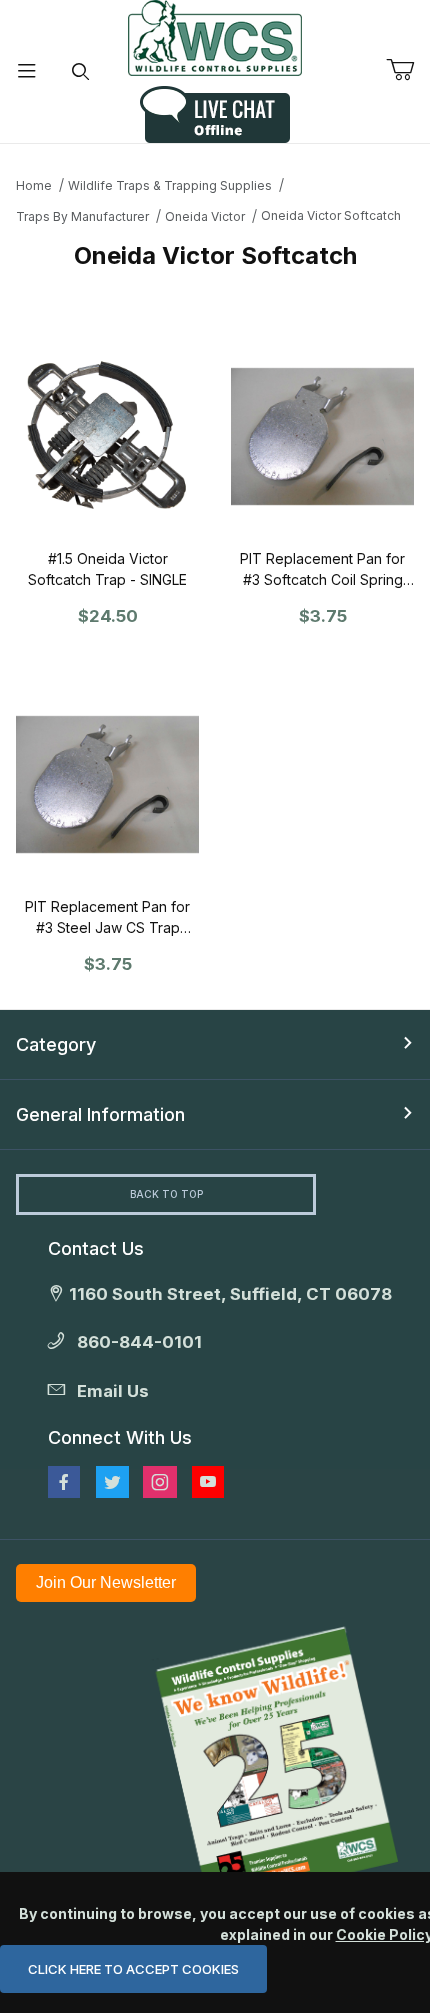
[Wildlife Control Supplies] (215, 38)
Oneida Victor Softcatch (331, 215)
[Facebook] (64, 1482)
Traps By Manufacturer (82, 216)
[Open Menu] (27, 71)
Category (56, 1044)
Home (34, 185)
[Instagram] (160, 1482)
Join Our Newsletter (106, 1582)
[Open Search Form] (81, 71)
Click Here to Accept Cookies (133, 1969)
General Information (100, 1114)
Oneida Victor (205, 216)
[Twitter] (112, 1482)
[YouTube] (208, 1482)
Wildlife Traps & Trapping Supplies (170, 185)
